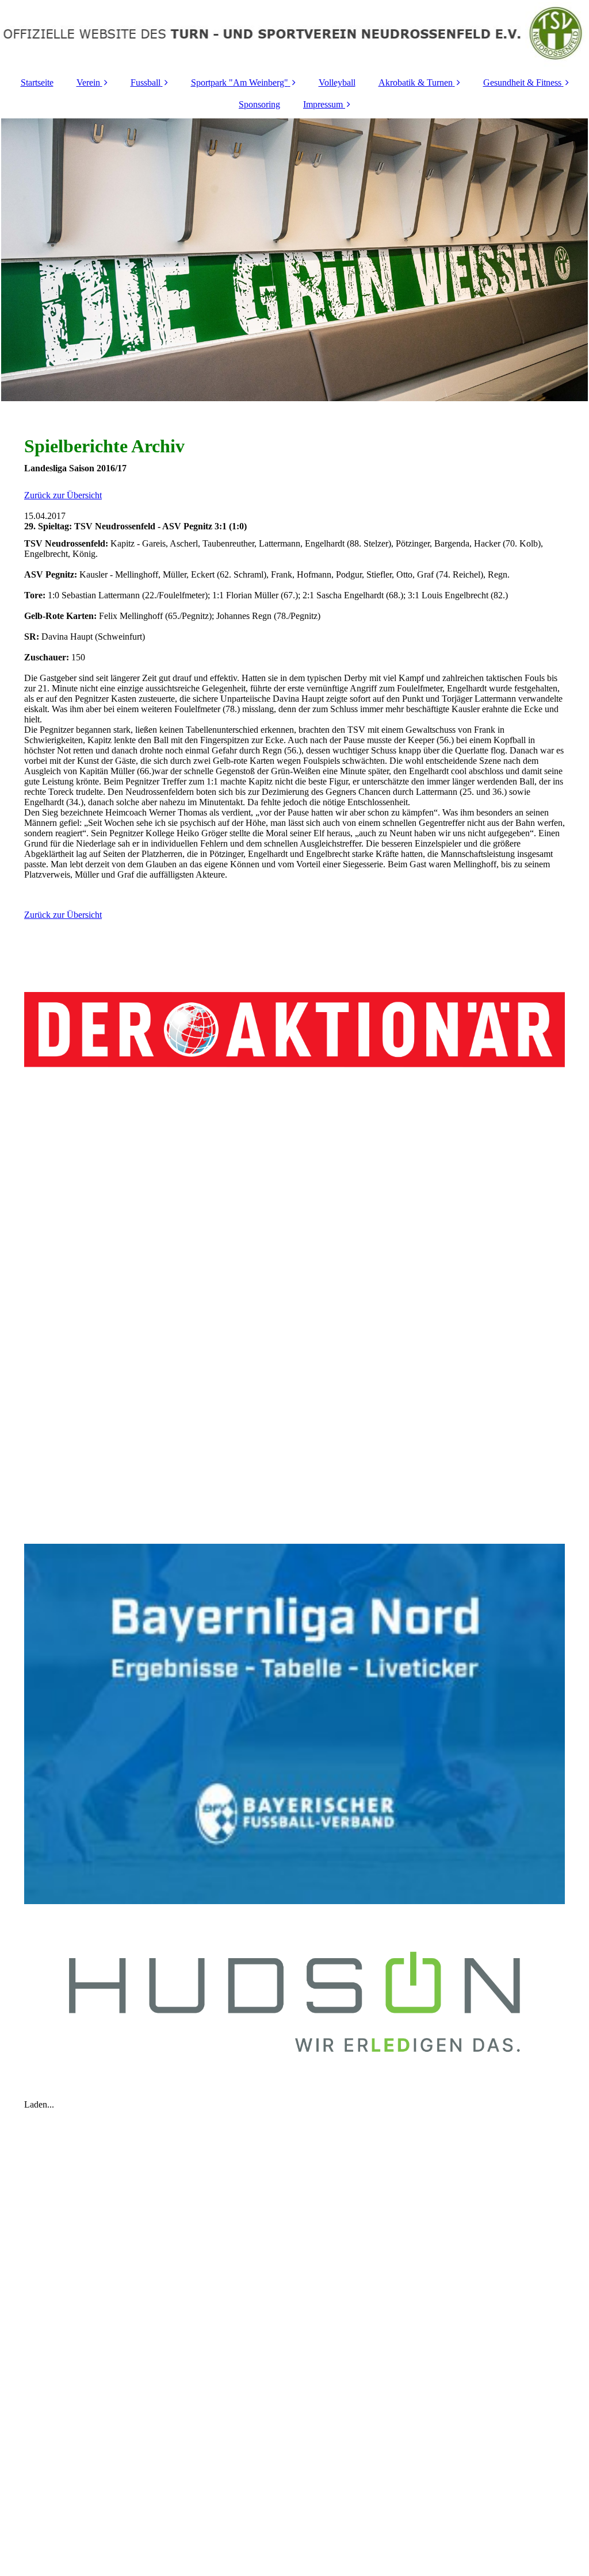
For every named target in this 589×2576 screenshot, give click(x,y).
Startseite (37, 82)
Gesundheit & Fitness (522, 82)
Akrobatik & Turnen (416, 82)
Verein (88, 82)
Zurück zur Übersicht (63, 495)
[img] (294, 34)
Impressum (323, 104)
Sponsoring (259, 104)
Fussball (146, 82)
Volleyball (337, 82)
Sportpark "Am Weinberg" (240, 82)
